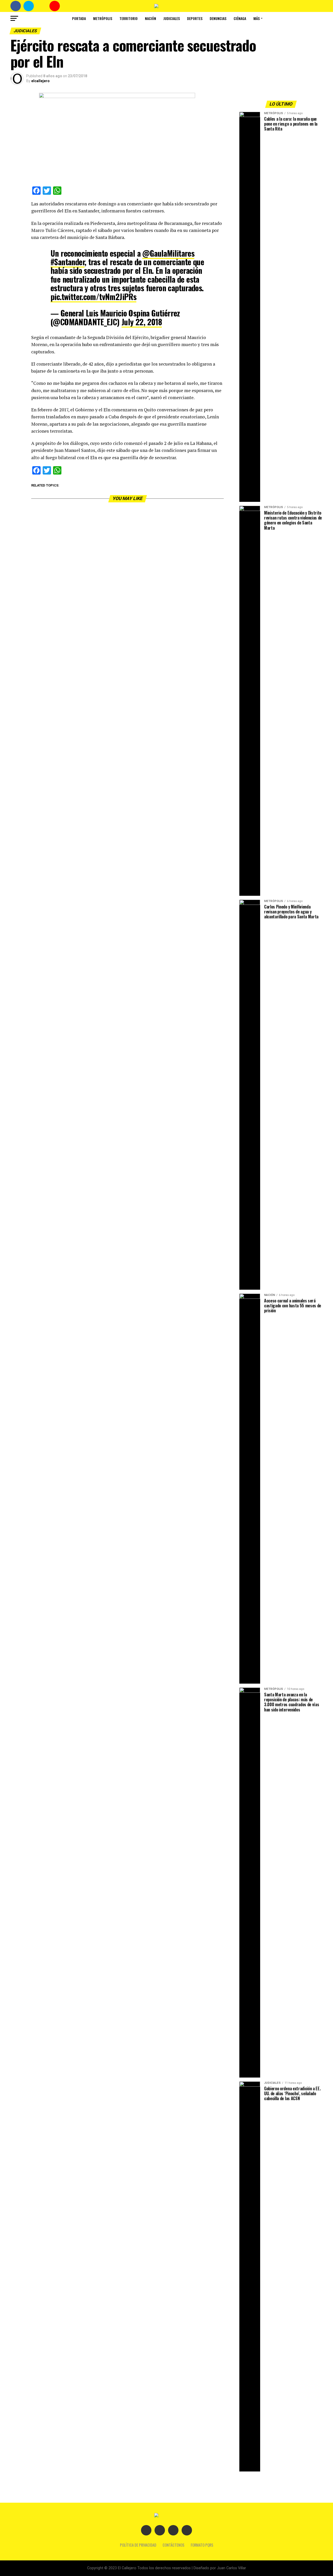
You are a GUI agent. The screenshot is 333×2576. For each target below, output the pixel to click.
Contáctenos (174, 2545)
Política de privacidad (138, 2545)
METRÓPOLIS (103, 18)
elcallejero (40, 81)
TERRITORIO (129, 18)
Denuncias (218, 18)
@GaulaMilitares (168, 253)
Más (257, 18)
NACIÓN (151, 18)
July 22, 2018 (142, 322)
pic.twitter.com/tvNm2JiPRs (93, 297)
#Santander (68, 262)
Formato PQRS (202, 2545)
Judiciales (172, 18)
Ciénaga (240, 18)
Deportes (195, 18)
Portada (79, 18)
